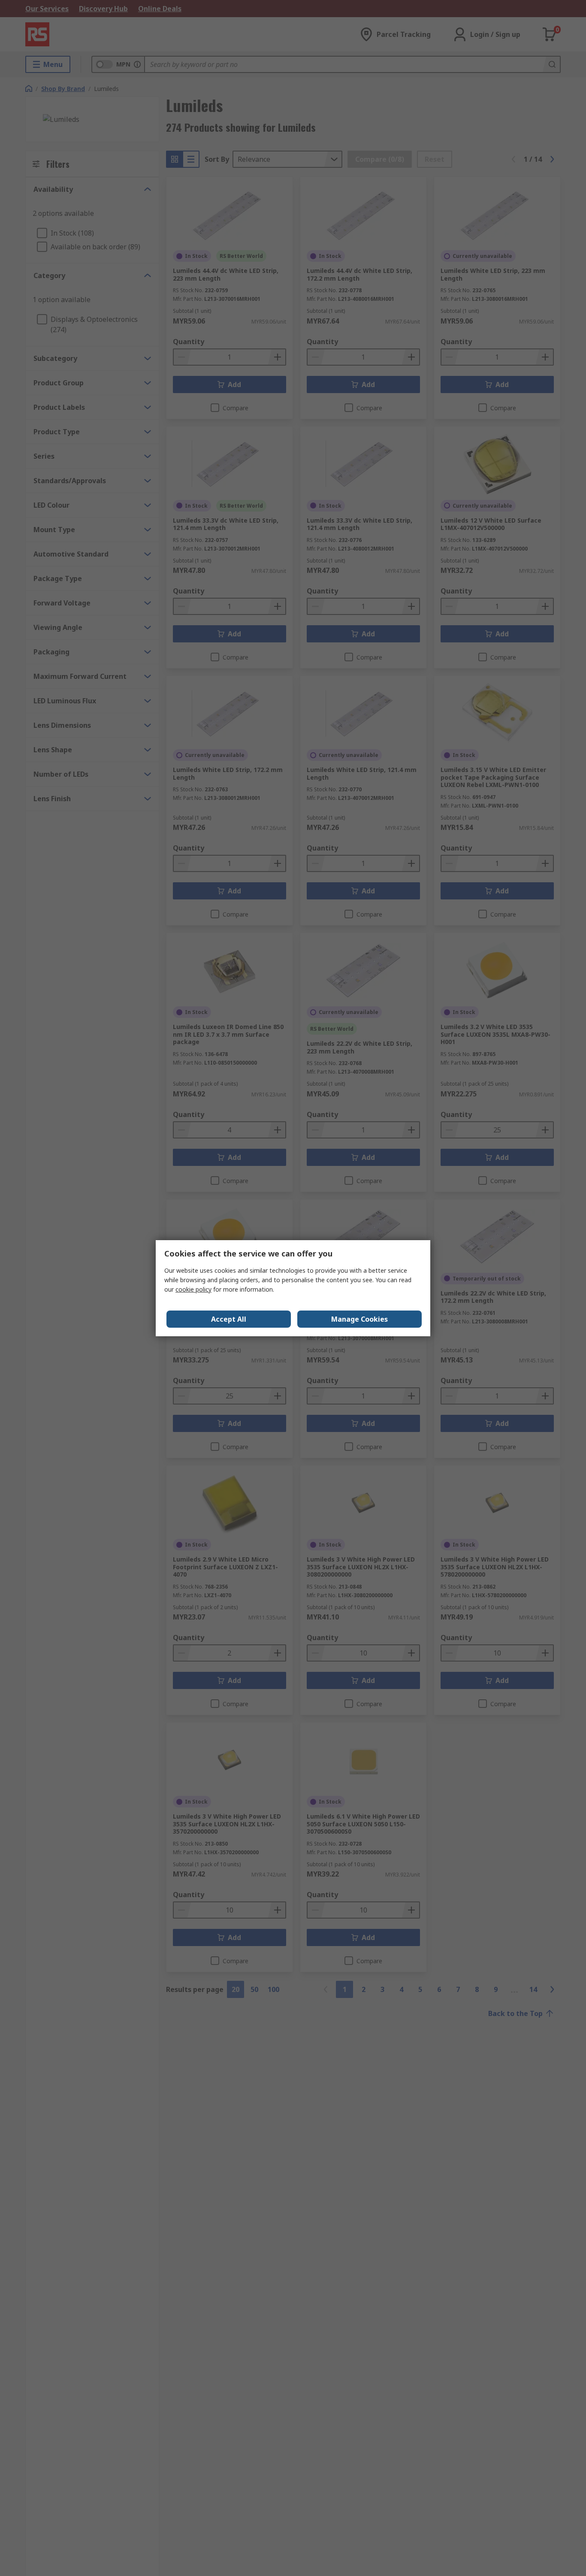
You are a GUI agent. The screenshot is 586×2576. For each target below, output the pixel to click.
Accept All (229, 1319)
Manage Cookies (359, 1319)
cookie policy (193, 1289)
